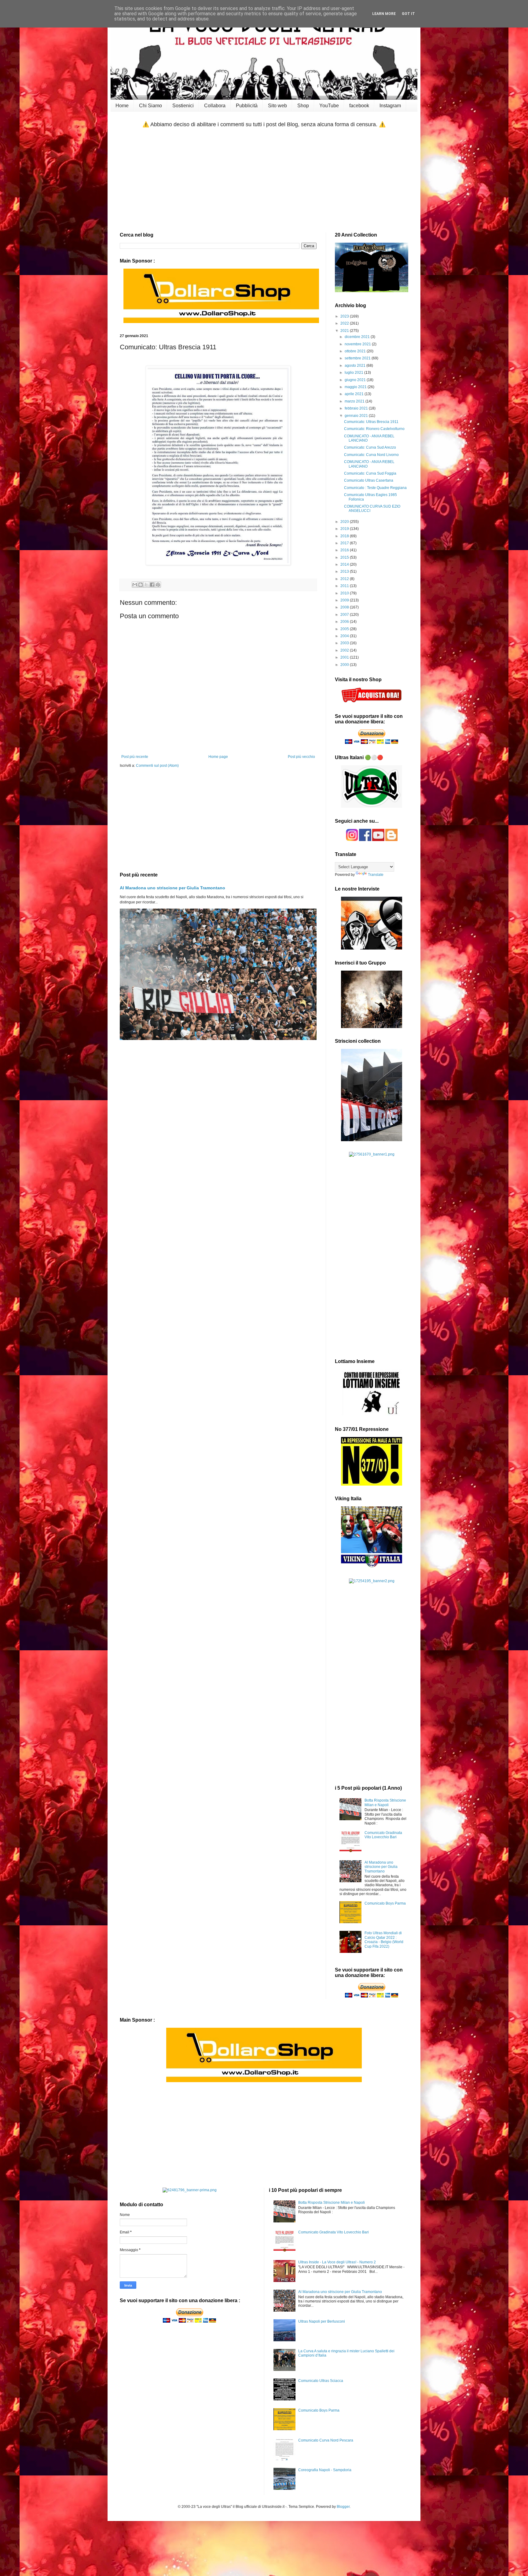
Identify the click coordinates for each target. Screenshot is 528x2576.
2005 (345, 629)
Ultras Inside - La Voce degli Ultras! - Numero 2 (337, 2262)
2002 (345, 650)
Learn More (384, 14)
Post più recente (135, 757)
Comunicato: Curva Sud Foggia (370, 473)
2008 (345, 607)
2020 (345, 522)
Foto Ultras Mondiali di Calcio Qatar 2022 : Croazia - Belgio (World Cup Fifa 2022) (384, 1940)
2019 (345, 529)
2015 (345, 557)
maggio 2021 (356, 387)
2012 (345, 579)
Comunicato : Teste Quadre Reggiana (375, 488)
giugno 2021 (356, 380)
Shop (303, 106)
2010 (345, 593)
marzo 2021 (355, 401)
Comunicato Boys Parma (385, 1903)
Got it (408, 14)
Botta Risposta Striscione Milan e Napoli (385, 1802)
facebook (359, 106)
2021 (345, 331)
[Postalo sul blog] (141, 585)
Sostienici (183, 106)
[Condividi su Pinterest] (158, 585)
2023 (345, 316)
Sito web (277, 106)
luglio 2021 (354, 373)
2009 (345, 600)
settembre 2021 (358, 358)
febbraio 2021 (357, 408)
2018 (345, 536)
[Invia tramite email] (135, 585)
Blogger (343, 2507)
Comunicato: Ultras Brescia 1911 (371, 422)
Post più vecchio (301, 757)
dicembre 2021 (358, 337)
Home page (218, 757)
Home (122, 106)
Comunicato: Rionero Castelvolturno (374, 429)
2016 (345, 550)
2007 (345, 615)
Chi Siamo (150, 106)
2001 (345, 657)
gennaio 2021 (357, 416)
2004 (345, 636)
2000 (345, 665)
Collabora (215, 106)
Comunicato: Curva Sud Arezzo (370, 447)
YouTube (329, 106)
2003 (345, 643)
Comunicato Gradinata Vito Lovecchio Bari (383, 1835)
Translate (376, 875)
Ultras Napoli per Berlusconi (322, 2321)
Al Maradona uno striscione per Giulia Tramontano (172, 888)
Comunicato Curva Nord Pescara (326, 2440)
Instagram (390, 106)
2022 (345, 323)
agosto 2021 (356, 366)
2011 (345, 586)
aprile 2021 (355, 394)
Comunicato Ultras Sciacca (321, 2381)
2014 (345, 564)
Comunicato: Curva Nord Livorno (371, 455)
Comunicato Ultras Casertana (369, 480)
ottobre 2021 (356, 351)
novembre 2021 (358, 344)
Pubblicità (247, 106)
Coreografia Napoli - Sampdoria (325, 2470)
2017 (345, 543)
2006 (345, 622)
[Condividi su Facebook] (152, 585)
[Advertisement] (264, 180)
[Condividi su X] (146, 585)
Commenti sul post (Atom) (157, 766)
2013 (345, 571)
